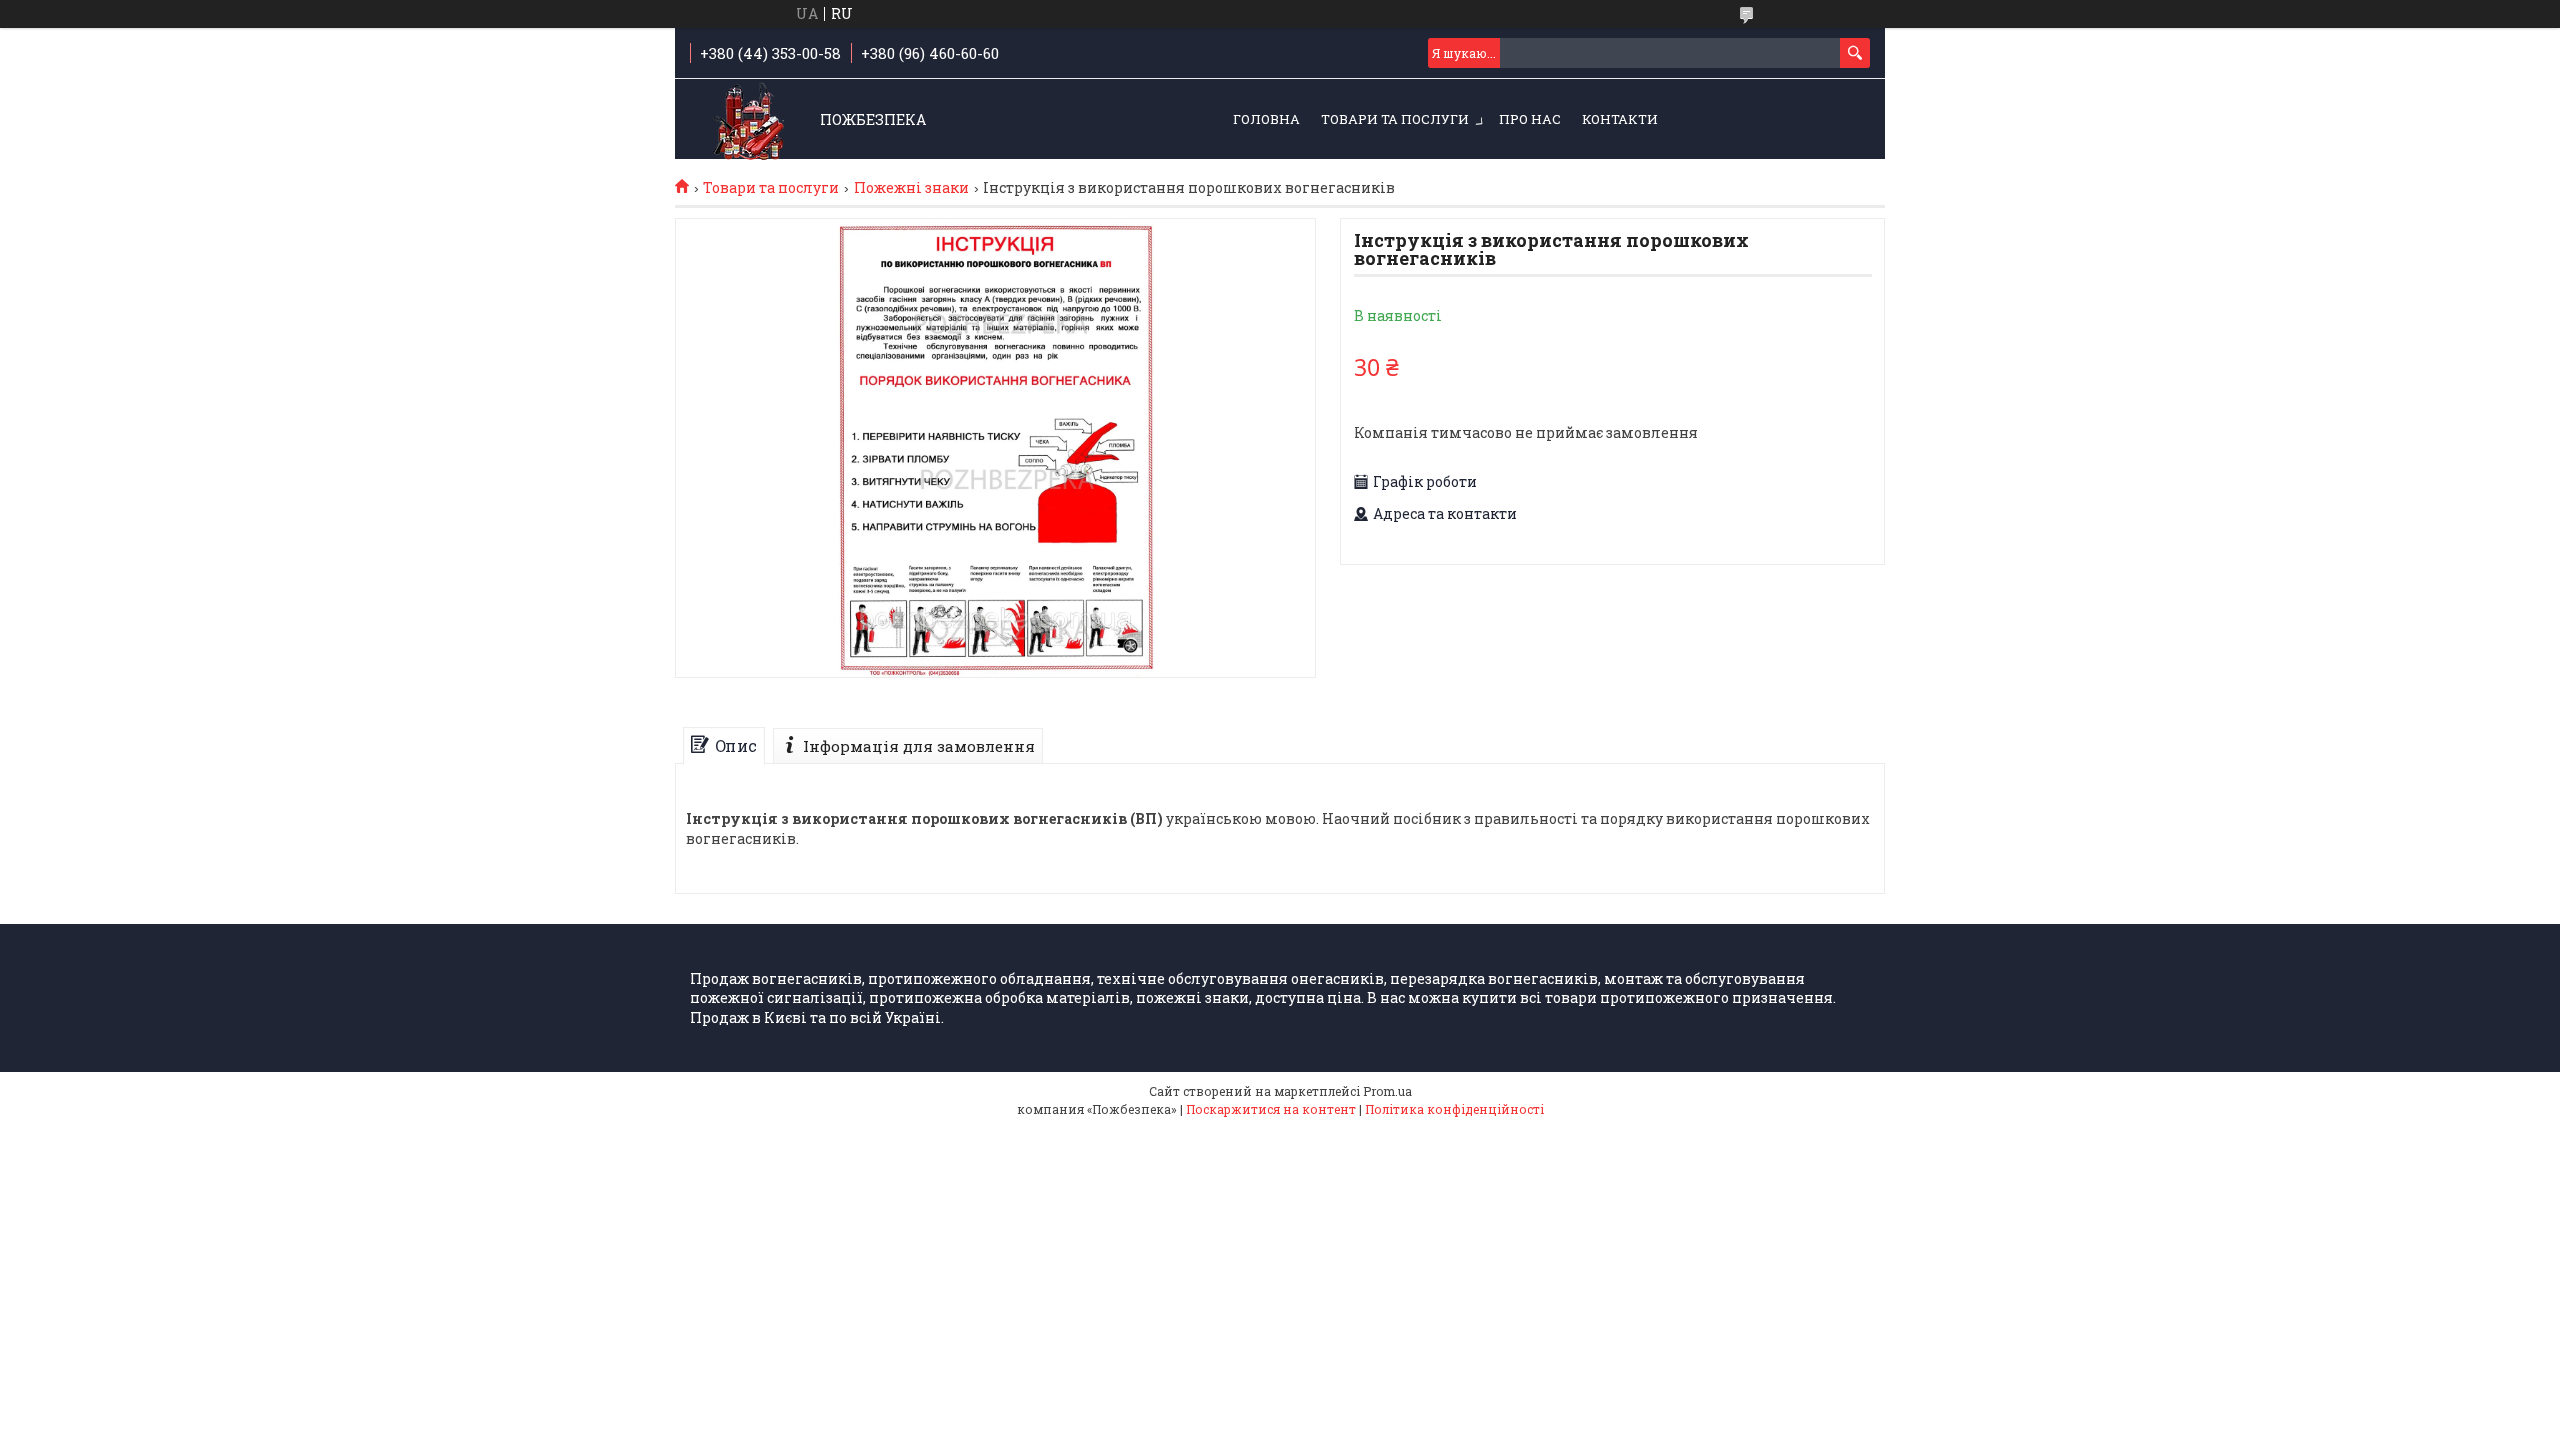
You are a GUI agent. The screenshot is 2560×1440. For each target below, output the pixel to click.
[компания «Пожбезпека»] (750, 120)
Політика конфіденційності (1454, 1109)
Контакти (1620, 119)
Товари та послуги (1395, 119)
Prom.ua (1387, 1091)
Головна (1266, 119)
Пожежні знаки (911, 188)
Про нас (1530, 119)
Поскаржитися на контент (1271, 1109)
